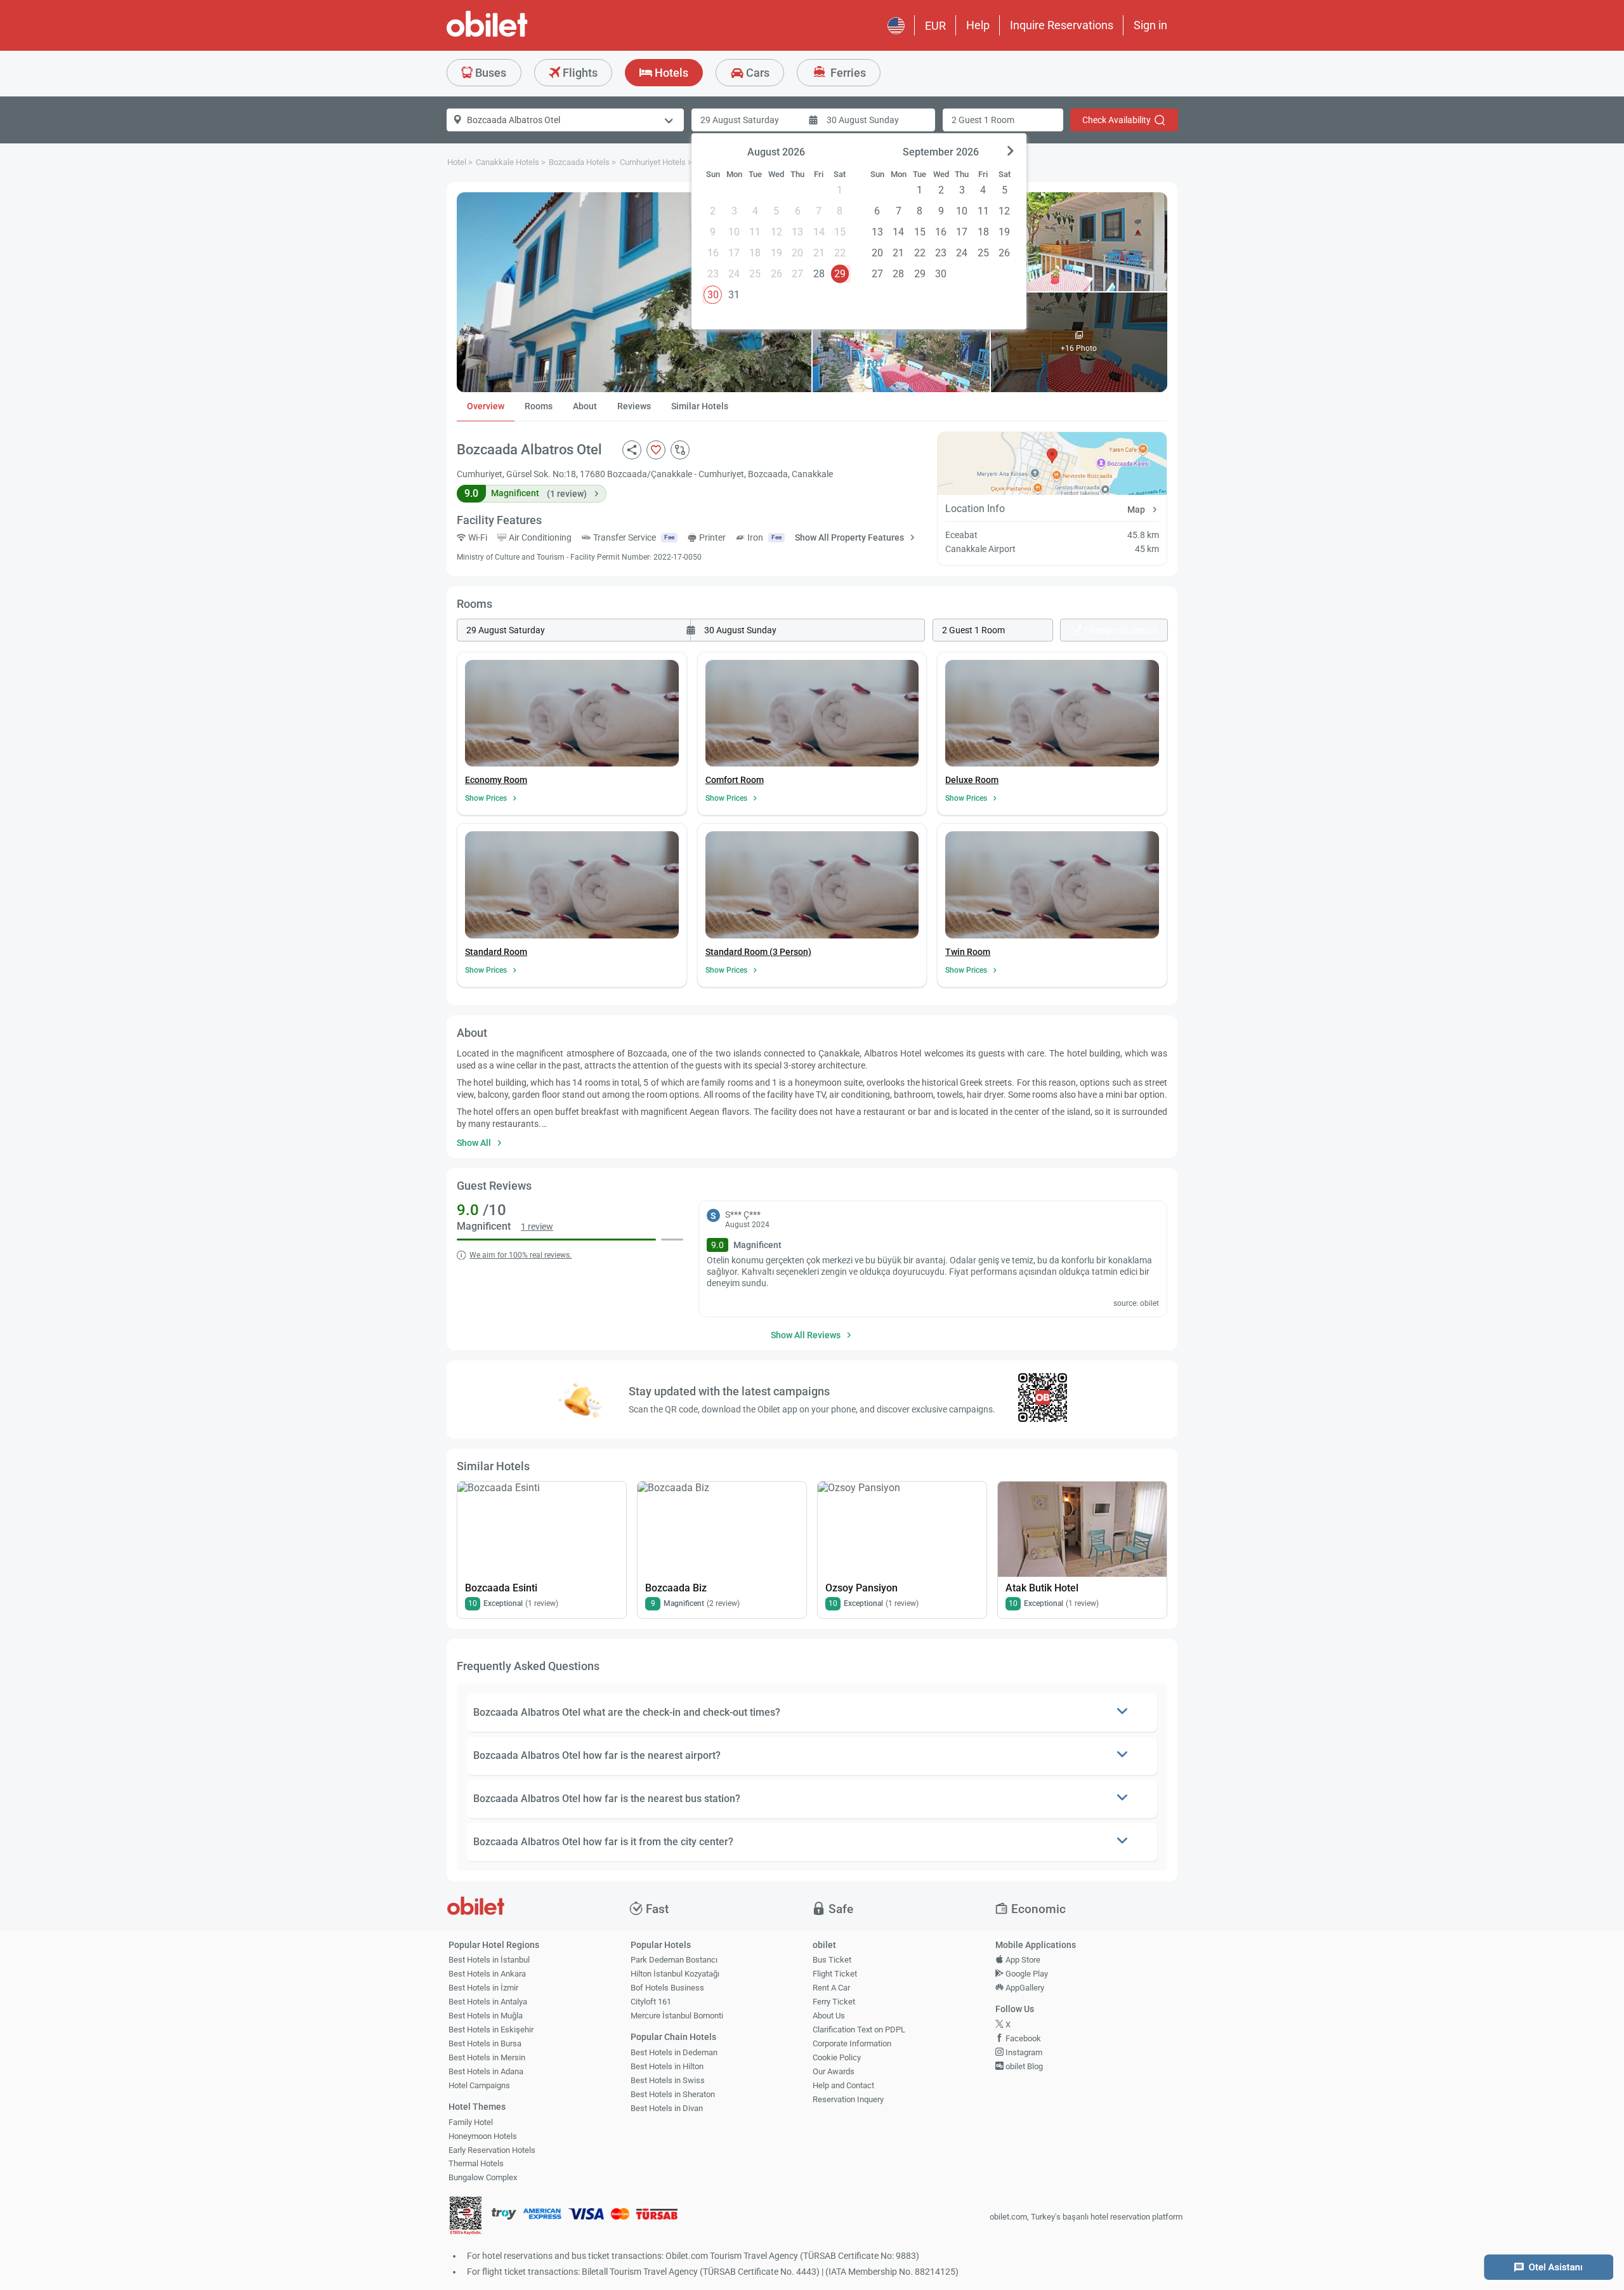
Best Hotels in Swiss (668, 2080)
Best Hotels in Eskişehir (491, 2030)
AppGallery (1024, 1988)
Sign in (1150, 25)
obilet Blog (1023, 2066)
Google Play (1026, 1974)
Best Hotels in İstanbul (489, 1960)
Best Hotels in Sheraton (673, 2094)
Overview (486, 406)
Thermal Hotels (476, 2163)
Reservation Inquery (848, 2099)
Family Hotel (471, 2122)
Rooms (539, 406)
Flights (579, 73)
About (585, 406)
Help (978, 25)
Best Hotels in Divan (667, 2108)
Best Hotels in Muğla (486, 2016)
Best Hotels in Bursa (485, 2043)
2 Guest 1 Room (983, 120)
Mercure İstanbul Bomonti (677, 2016)
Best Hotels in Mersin (487, 2057)
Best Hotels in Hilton (667, 2066)
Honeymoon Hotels (483, 2136)
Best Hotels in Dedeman (674, 2052)
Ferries (847, 73)
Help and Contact (843, 2085)
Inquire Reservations (1062, 25)
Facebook (1022, 2038)
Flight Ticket (835, 1974)
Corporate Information (852, 2043)
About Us (829, 2016)
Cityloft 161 (651, 2002)
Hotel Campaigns (479, 2085)
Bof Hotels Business (667, 1988)
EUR (935, 26)
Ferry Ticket (834, 2002)
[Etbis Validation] (466, 2217)
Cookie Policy (837, 2057)
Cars (756, 73)
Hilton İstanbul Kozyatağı (675, 1974)
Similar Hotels (700, 406)
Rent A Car (831, 1988)
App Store (1022, 1960)
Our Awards (834, 2071)
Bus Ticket (832, 1960)
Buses (489, 73)
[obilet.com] (518, 35)
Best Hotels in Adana (486, 2071)
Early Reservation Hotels (492, 2150)
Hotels (670, 73)
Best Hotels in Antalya (488, 2002)
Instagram (1023, 2052)
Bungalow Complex (483, 2177)
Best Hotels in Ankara (487, 1974)
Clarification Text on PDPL (859, 2030)
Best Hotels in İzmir (483, 1988)
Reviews (634, 406)
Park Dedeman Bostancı (674, 1960)
